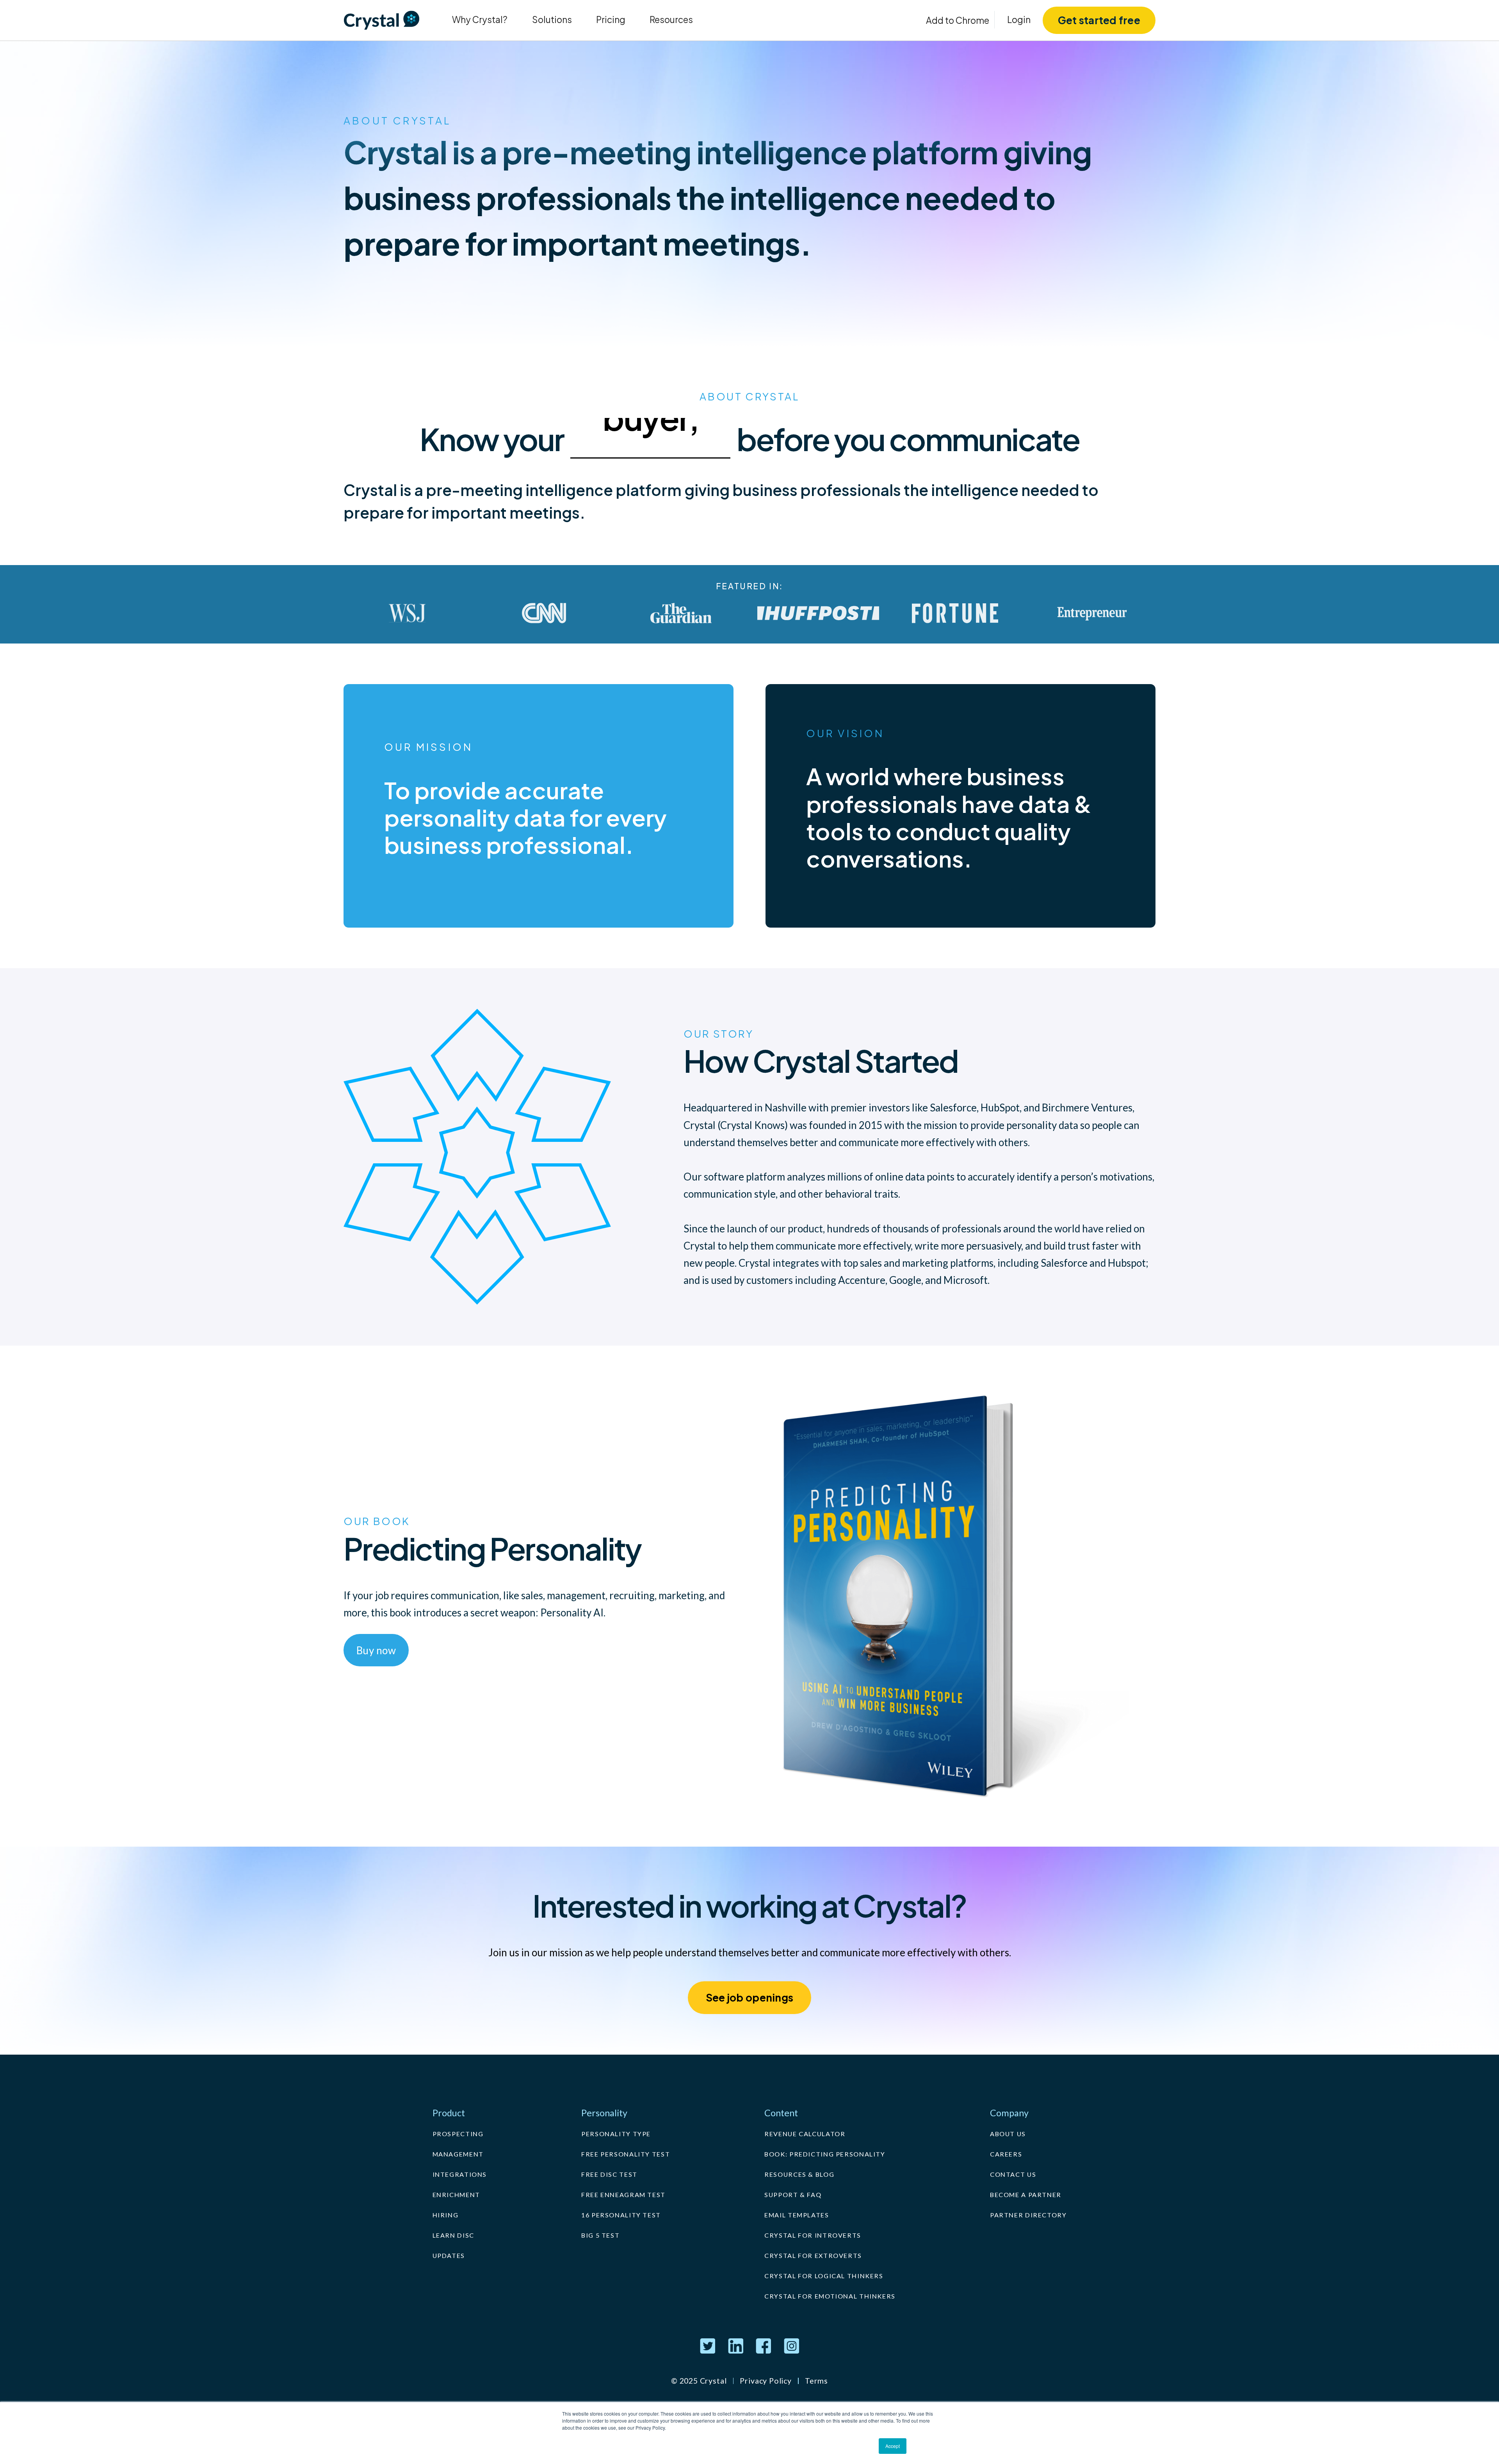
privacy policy (766, 2381)
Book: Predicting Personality (825, 2154)
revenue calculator (805, 2134)
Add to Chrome (958, 20)
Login (1019, 20)
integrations (460, 2174)
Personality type (616, 2134)
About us (1008, 2134)
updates (449, 2255)
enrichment (456, 2195)
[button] (480, 20)
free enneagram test (623, 2195)
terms (816, 2381)
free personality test (626, 2154)
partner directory (1028, 2215)
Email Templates (797, 2215)
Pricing (611, 20)
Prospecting (458, 2134)
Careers (1006, 2154)
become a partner (1026, 2195)
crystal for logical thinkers (824, 2276)
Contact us (1013, 2174)
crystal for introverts (813, 2235)
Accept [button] (893, 2446)
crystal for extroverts (813, 2255)
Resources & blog (799, 2174)
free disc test (609, 2174)
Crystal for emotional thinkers (830, 2296)
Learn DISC (453, 2235)
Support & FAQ (793, 2195)
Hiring (446, 2215)
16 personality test (621, 2215)
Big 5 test (600, 2235)
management (458, 2154)
